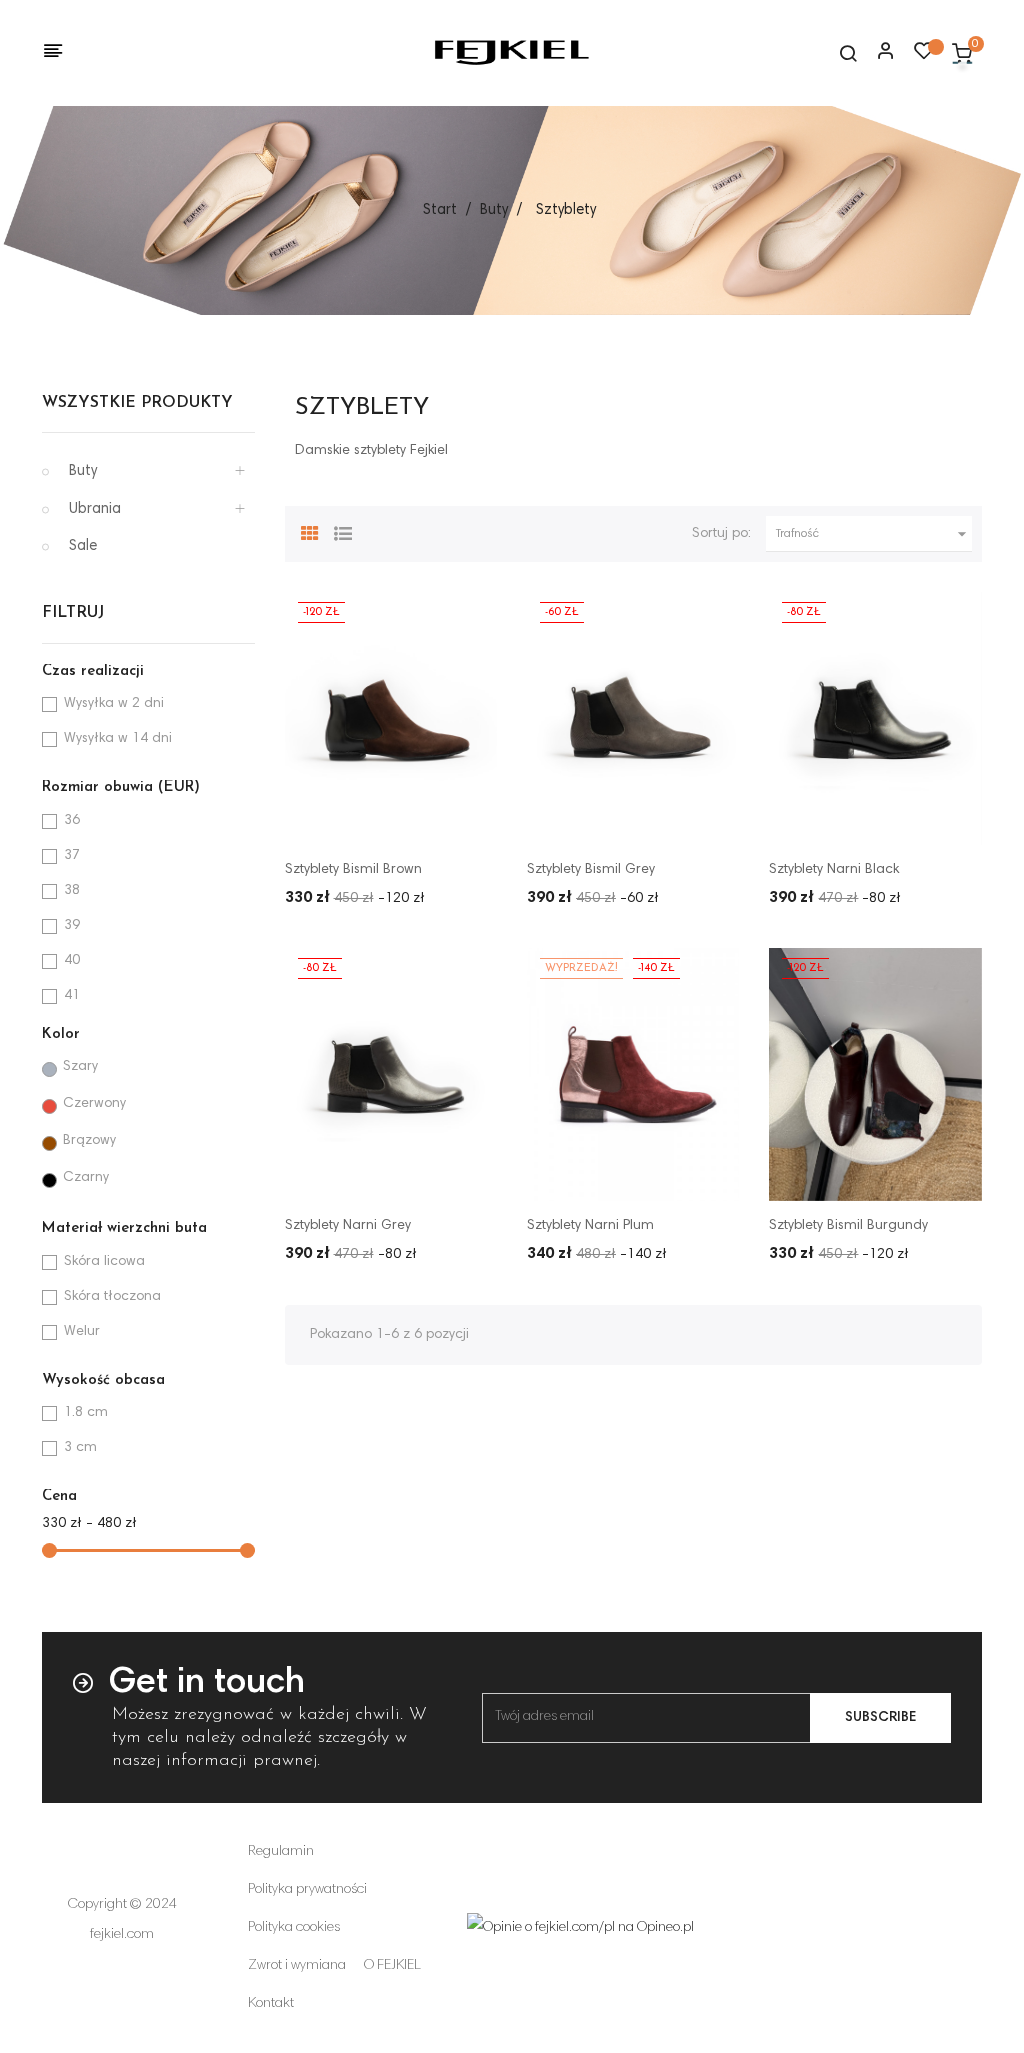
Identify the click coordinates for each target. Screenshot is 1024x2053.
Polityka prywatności (307, 1890)
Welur (82, 1332)
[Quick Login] (877, 53)
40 (72, 961)
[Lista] (343, 531)
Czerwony (94, 1104)
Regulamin (281, 1852)
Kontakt (271, 2004)
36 (72, 821)
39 (72, 926)
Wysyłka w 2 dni (114, 704)
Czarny (86, 1178)
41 (72, 996)
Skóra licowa (104, 1262)
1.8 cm (86, 1413)
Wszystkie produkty (137, 403)
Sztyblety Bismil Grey (591, 870)
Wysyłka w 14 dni (118, 739)
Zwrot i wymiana (297, 1966)
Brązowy (89, 1141)
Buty (83, 471)
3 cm (80, 1448)
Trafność (874, 534)
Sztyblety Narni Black (834, 870)
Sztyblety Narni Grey (348, 1226)
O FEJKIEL (392, 1966)
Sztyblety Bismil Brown (353, 870)
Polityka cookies (294, 1928)
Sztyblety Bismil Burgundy (848, 1226)
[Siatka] (310, 531)
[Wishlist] (924, 56)
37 (72, 856)
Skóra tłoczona (112, 1297)
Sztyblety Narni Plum (590, 1226)
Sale (83, 546)
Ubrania (95, 509)
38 (72, 891)
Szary (80, 1067)
